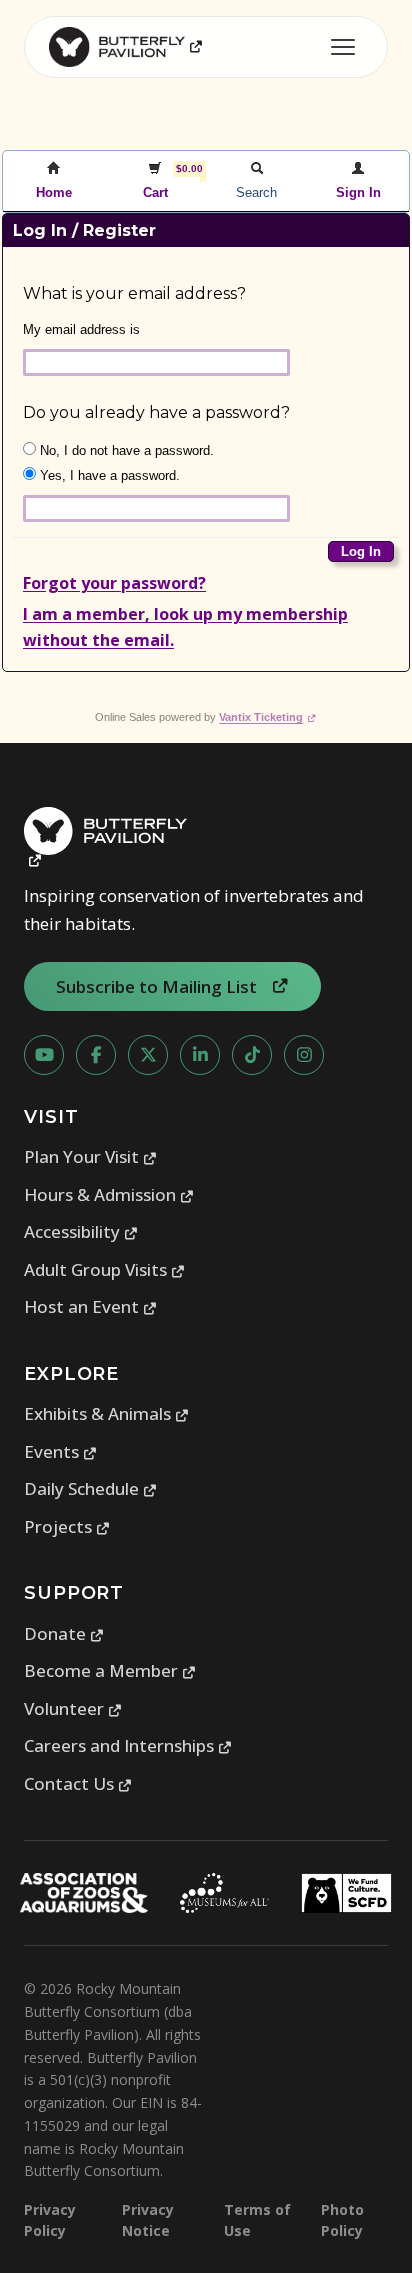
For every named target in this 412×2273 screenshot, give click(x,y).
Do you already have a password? (156, 412)
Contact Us (78, 1783)
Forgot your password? (114, 583)
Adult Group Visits (105, 1269)
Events (61, 1451)
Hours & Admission (109, 1194)
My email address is (81, 329)
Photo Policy (342, 2220)
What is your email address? (134, 293)
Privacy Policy (50, 2220)
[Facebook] (96, 1055)
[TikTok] (252, 1055)
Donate (64, 1633)
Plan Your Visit (91, 1156)
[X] (148, 1055)
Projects (67, 1526)
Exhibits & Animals (107, 1413)
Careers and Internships (128, 1745)
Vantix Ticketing (267, 717)
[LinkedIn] (200, 1055)
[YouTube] (44, 1055)
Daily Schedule (91, 1488)
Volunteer (73, 1708)
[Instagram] (304, 1055)
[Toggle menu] (343, 47)
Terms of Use (257, 2220)
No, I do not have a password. (125, 450)
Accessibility (81, 1231)
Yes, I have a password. (108, 475)
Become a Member (110, 1670)
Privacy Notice (148, 2220)
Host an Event (91, 1306)
